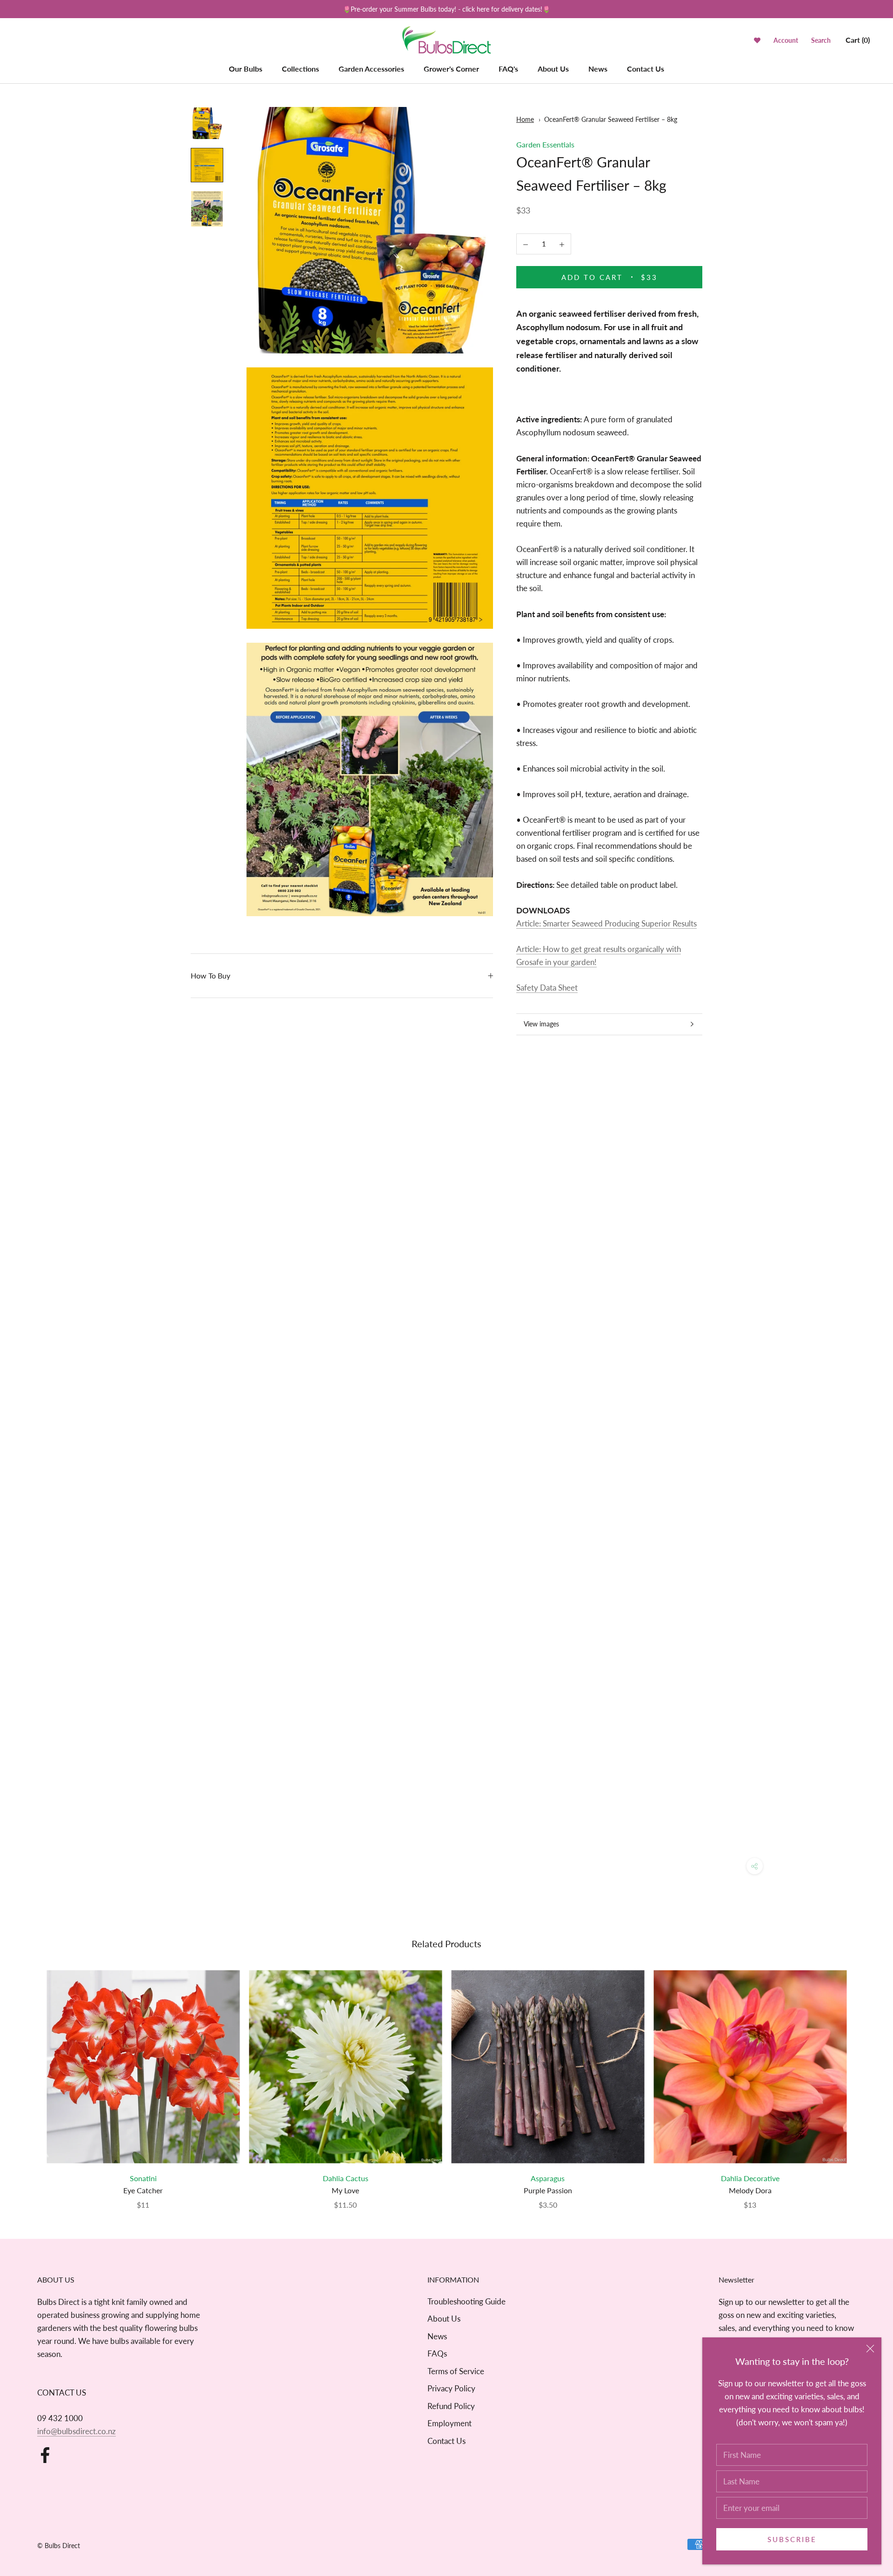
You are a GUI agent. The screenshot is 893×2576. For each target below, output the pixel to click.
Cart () (858, 40)
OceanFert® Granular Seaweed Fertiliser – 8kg (611, 119)
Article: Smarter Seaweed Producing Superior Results (606, 923)
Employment (450, 2423)
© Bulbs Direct (59, 2546)
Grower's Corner (451, 69)
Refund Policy (451, 2406)
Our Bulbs (246, 69)
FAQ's (508, 69)
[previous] (29, 2080)
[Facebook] (45, 2455)
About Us (553, 69)
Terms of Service (456, 2371)
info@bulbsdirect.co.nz (77, 2431)
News (598, 69)
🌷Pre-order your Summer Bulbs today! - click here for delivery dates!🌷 (446, 9)
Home (525, 119)
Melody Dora (750, 2190)
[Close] (870, 2349)
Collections (300, 69)
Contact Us (646, 69)
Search (821, 41)
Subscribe (792, 2539)
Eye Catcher (143, 2190)
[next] (864, 2080)
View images (541, 1024)
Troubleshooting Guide (466, 2301)
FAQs (437, 2353)
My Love (345, 2190)
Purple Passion (548, 2190)
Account (786, 41)
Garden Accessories (371, 69)
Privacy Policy (451, 2388)
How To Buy (210, 975)
